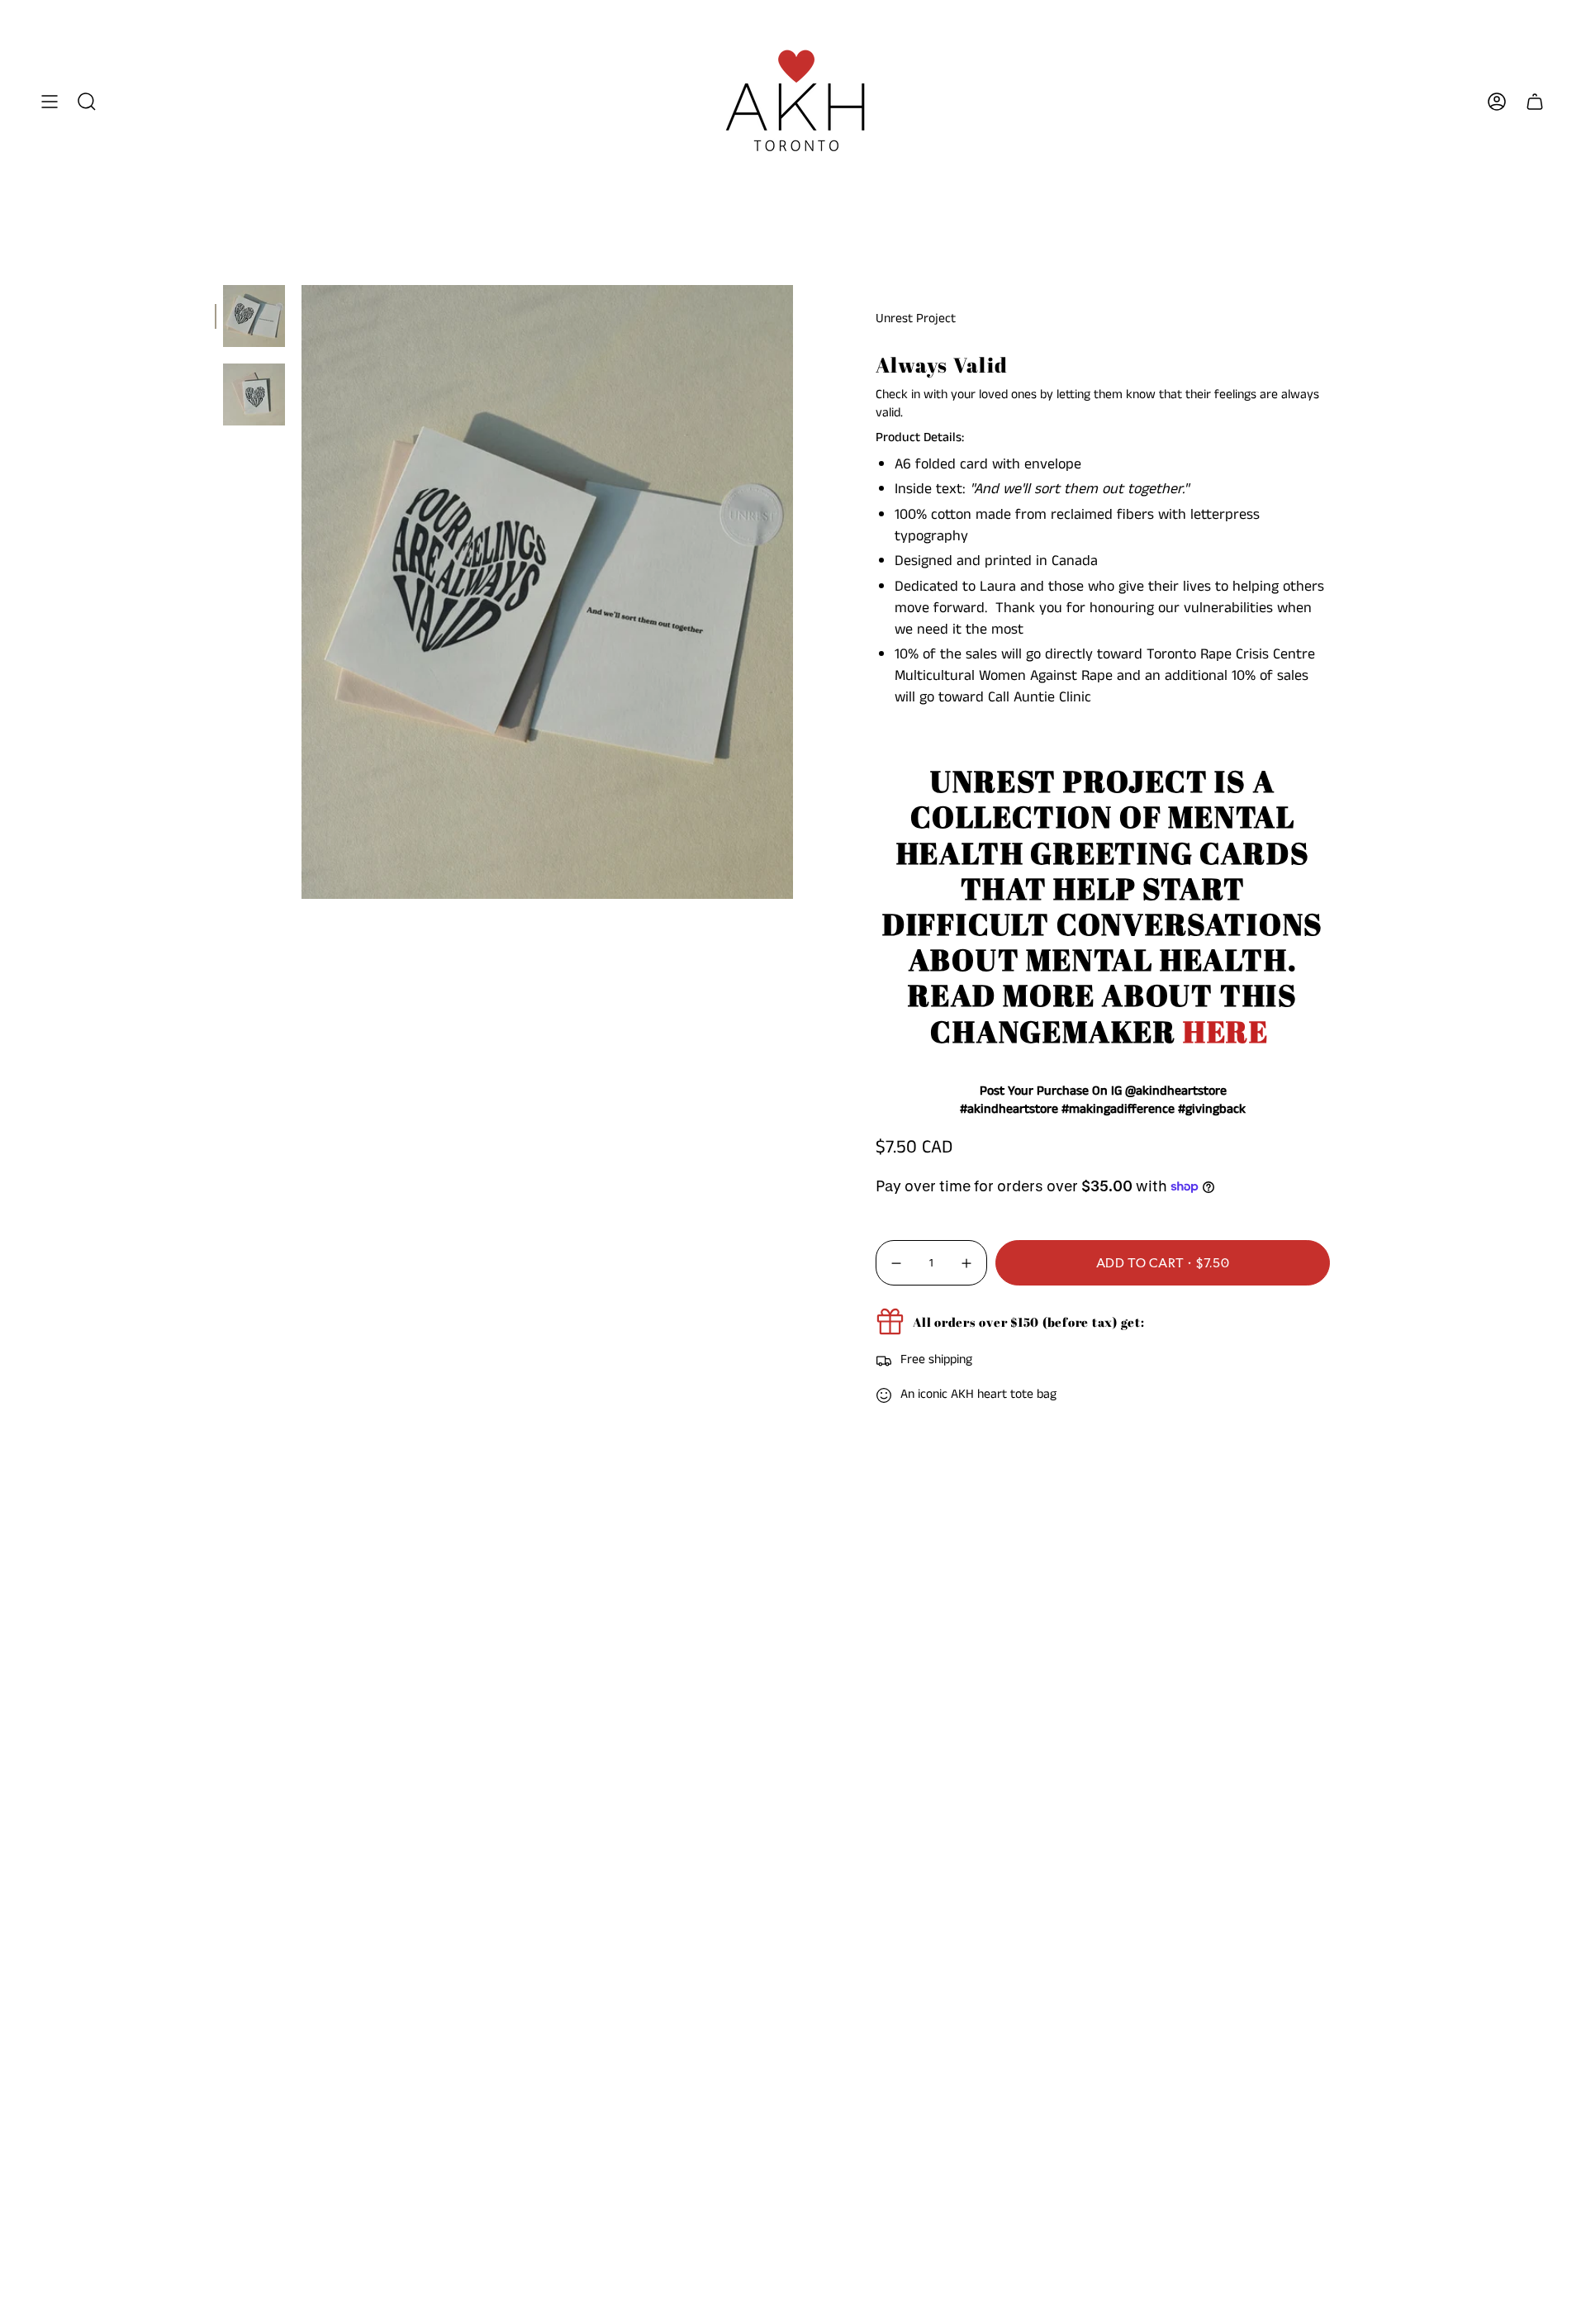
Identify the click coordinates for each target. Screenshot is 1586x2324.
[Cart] (1535, 101)
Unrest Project (916, 319)
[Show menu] (50, 101)
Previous (302, 592)
